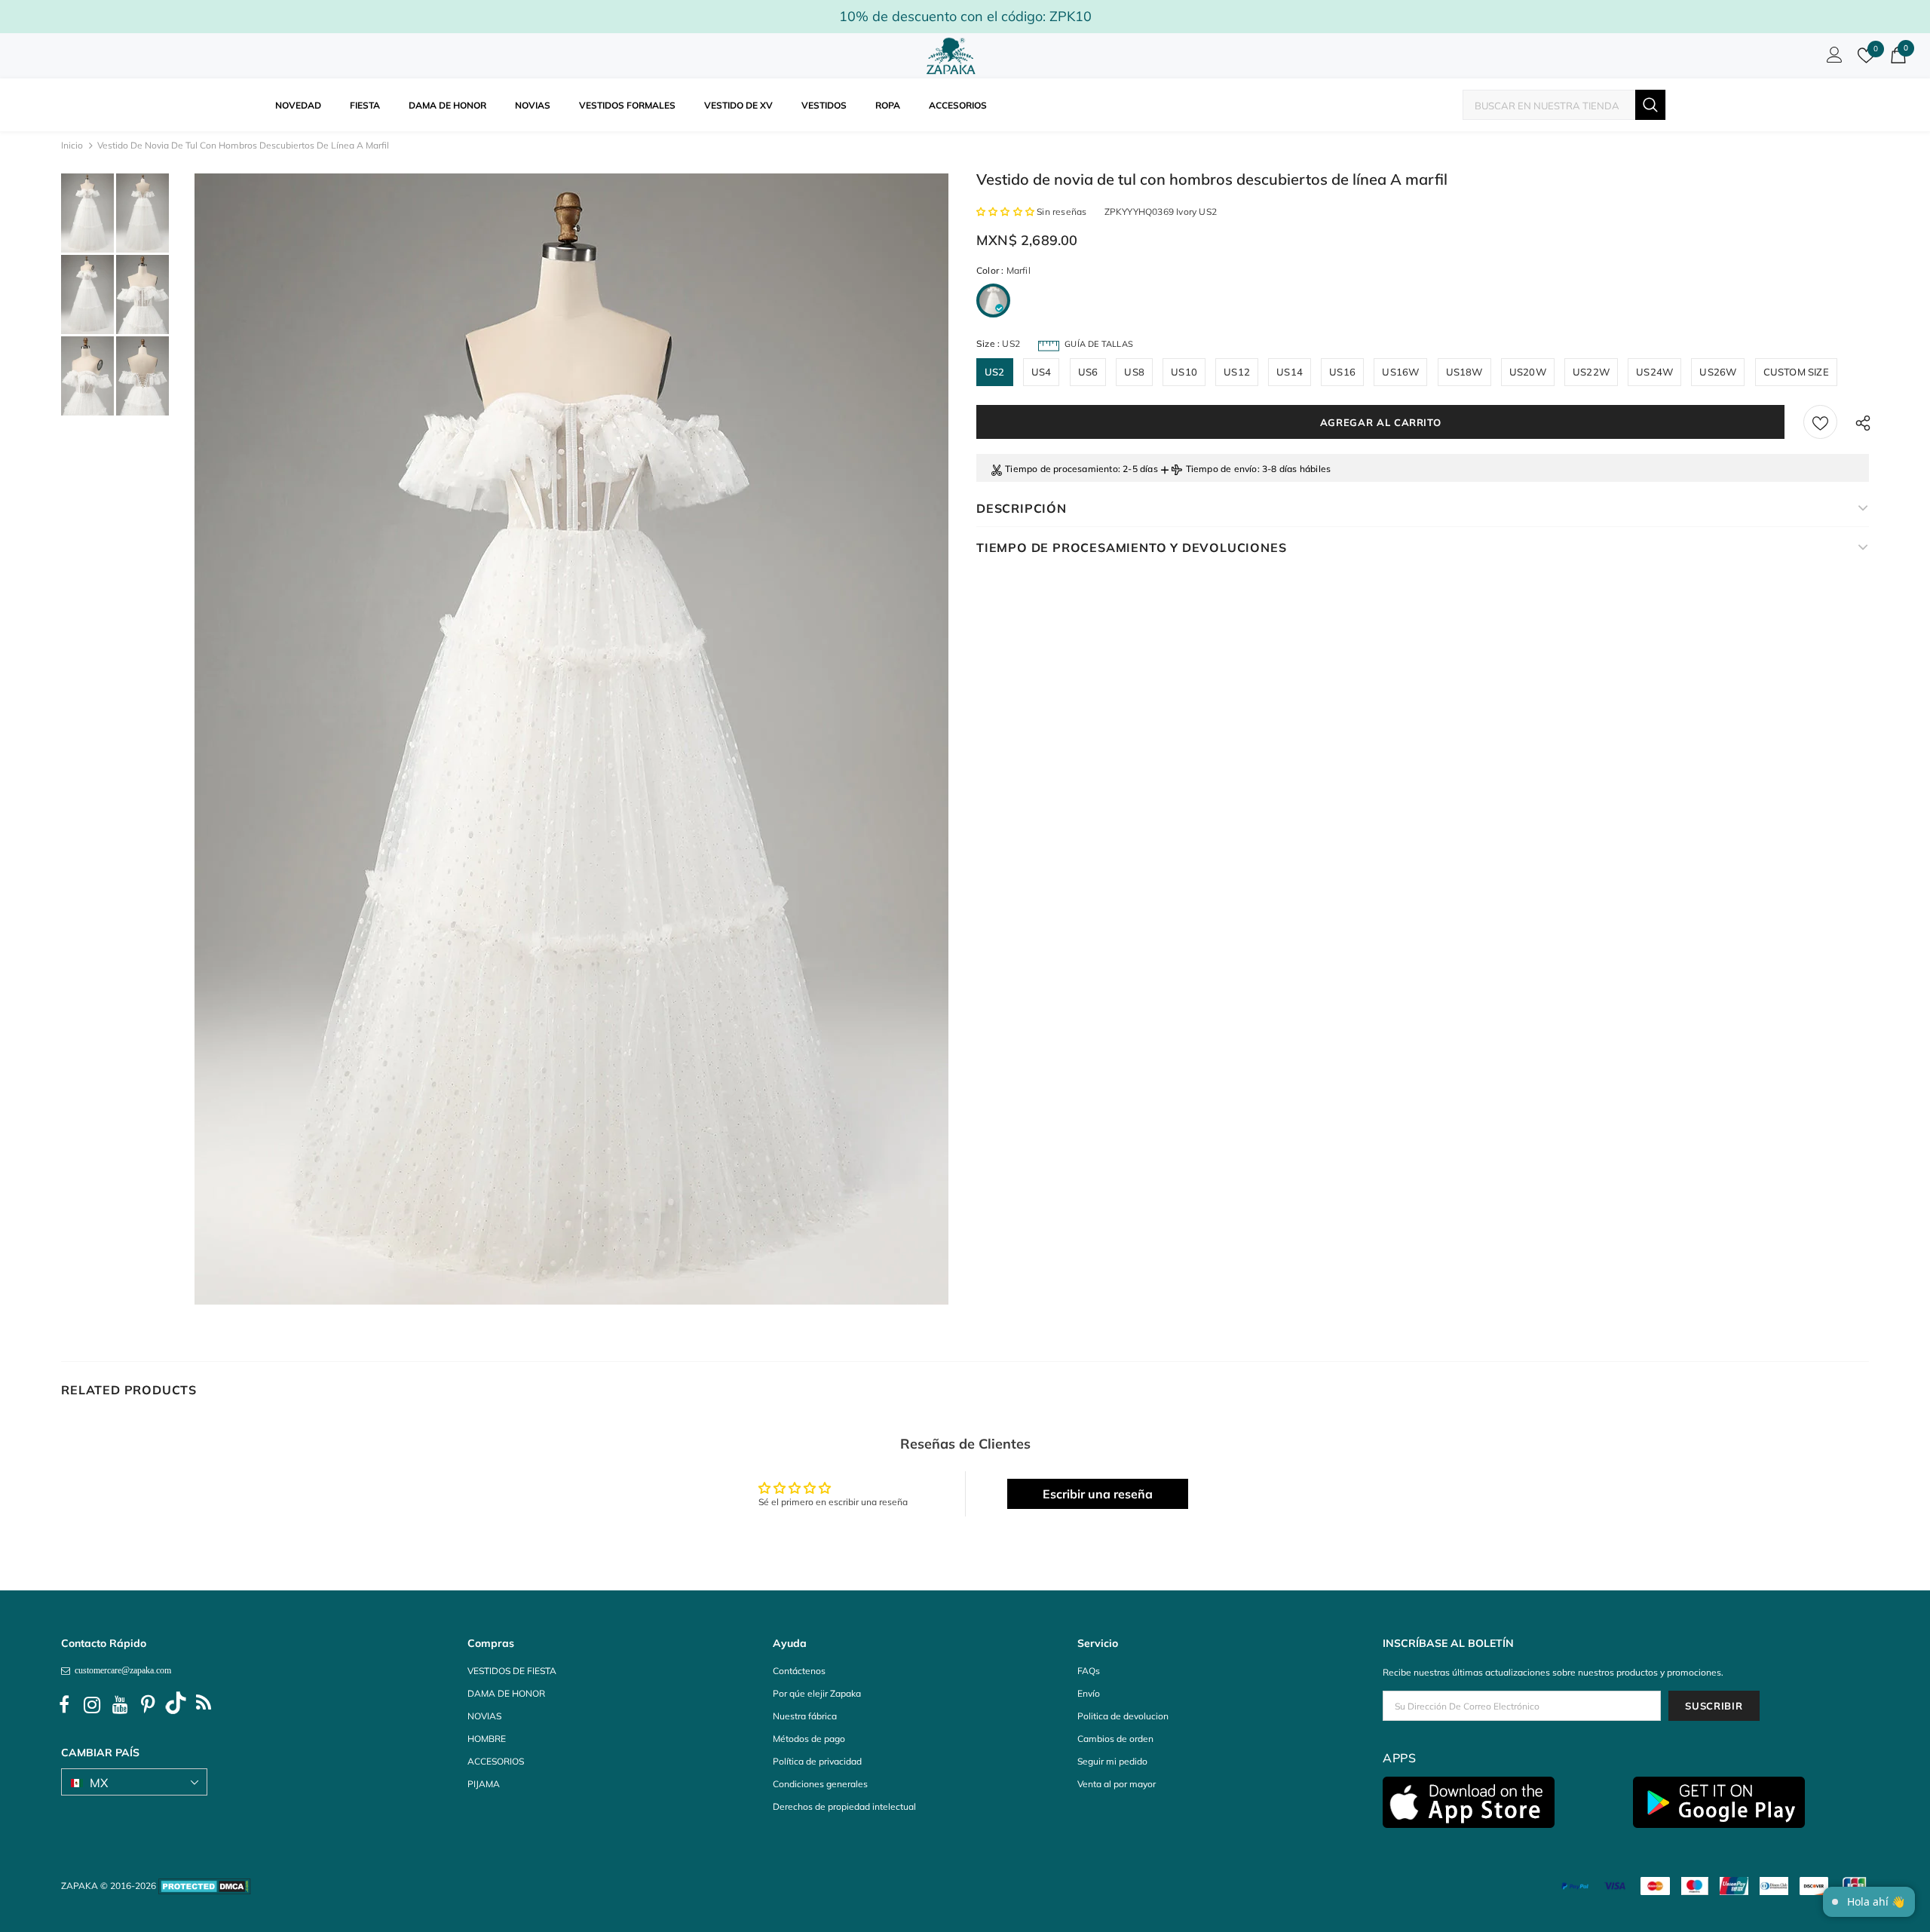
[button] (1006, 212)
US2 (995, 372)
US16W (1400, 372)
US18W (1464, 372)
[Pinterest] (148, 1705)
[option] (571, 739)
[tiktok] (176, 1705)
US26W (1718, 372)
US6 (1088, 372)
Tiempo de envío (1222, 469)
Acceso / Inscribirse (1832, 59)
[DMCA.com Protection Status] (205, 1886)
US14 (1290, 372)
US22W (1591, 372)
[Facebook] (64, 1705)
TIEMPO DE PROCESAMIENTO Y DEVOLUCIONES (1131, 547)
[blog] (204, 1705)
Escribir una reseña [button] (1098, 1494)
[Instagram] (92, 1705)
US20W (1528, 372)
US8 (1134, 372)
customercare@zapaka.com (121, 1670)
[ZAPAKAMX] (954, 56)
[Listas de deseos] (1820, 422)
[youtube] (120, 1705)
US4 (1042, 372)
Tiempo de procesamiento (1061, 469)
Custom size (1796, 372)
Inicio (72, 145)
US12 (1237, 372)
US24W (1654, 372)
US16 (1342, 372)
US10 (1184, 372)
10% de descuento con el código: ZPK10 (965, 16)
